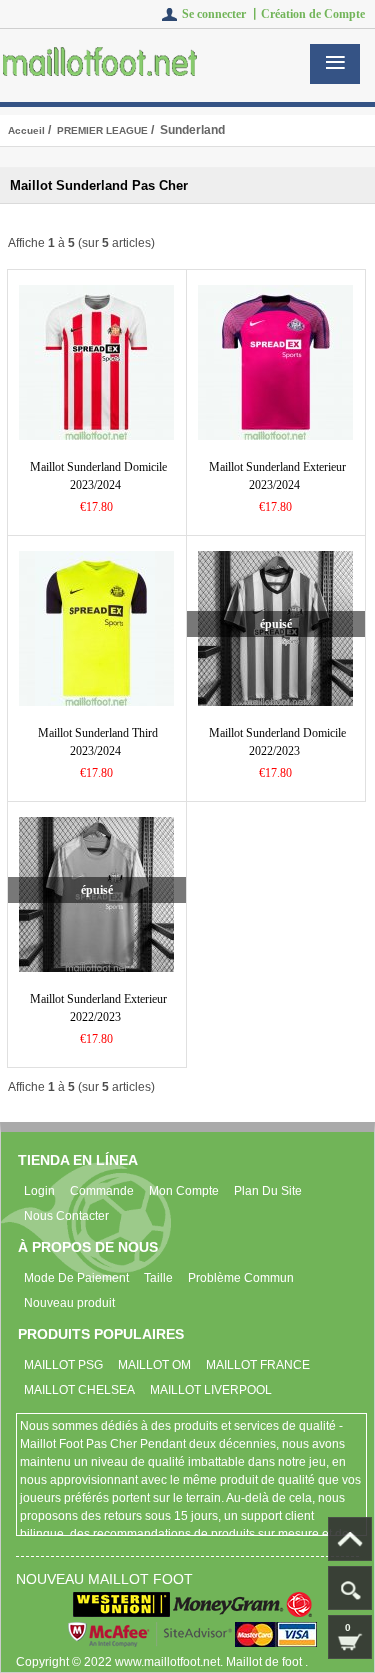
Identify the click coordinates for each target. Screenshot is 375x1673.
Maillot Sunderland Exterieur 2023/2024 (277, 476)
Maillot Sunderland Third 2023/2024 (98, 742)
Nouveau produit (69, 1303)
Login (39, 1191)
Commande (102, 1191)
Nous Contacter (66, 1216)
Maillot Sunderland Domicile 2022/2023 (277, 742)
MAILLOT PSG (63, 1365)
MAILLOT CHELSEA (79, 1390)
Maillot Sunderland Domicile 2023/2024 (98, 476)
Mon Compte (184, 1191)
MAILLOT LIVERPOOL (211, 1390)
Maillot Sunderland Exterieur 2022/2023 (98, 1008)
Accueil (26, 130)
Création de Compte (313, 14)
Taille (158, 1278)
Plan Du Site (268, 1191)
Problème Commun (241, 1278)
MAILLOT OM (154, 1365)
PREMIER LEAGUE (102, 130)
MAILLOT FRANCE (258, 1365)
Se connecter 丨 (221, 14)
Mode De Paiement (76, 1278)
